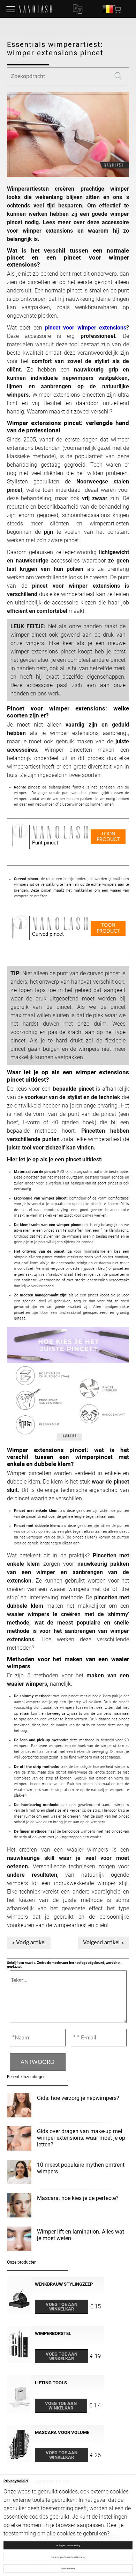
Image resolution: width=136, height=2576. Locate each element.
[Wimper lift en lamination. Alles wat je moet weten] (19, 2240)
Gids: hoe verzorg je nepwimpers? (78, 2098)
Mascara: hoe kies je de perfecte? (78, 2198)
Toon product (108, 837)
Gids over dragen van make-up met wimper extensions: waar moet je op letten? (81, 2138)
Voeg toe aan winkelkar (62, 2307)
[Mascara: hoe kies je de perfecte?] (19, 2206)
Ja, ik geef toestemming (68, 2545)
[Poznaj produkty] (11, 9)
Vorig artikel (31, 1942)
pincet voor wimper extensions (86, 328)
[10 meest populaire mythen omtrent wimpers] (19, 2173)
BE (108, 9)
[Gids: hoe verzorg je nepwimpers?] (19, 2106)
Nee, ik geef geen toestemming (68, 2557)
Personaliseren (68, 2568)
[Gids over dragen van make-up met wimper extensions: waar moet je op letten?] (19, 2139)
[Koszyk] (118, 9)
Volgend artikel (101, 1942)
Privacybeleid (16, 2481)
